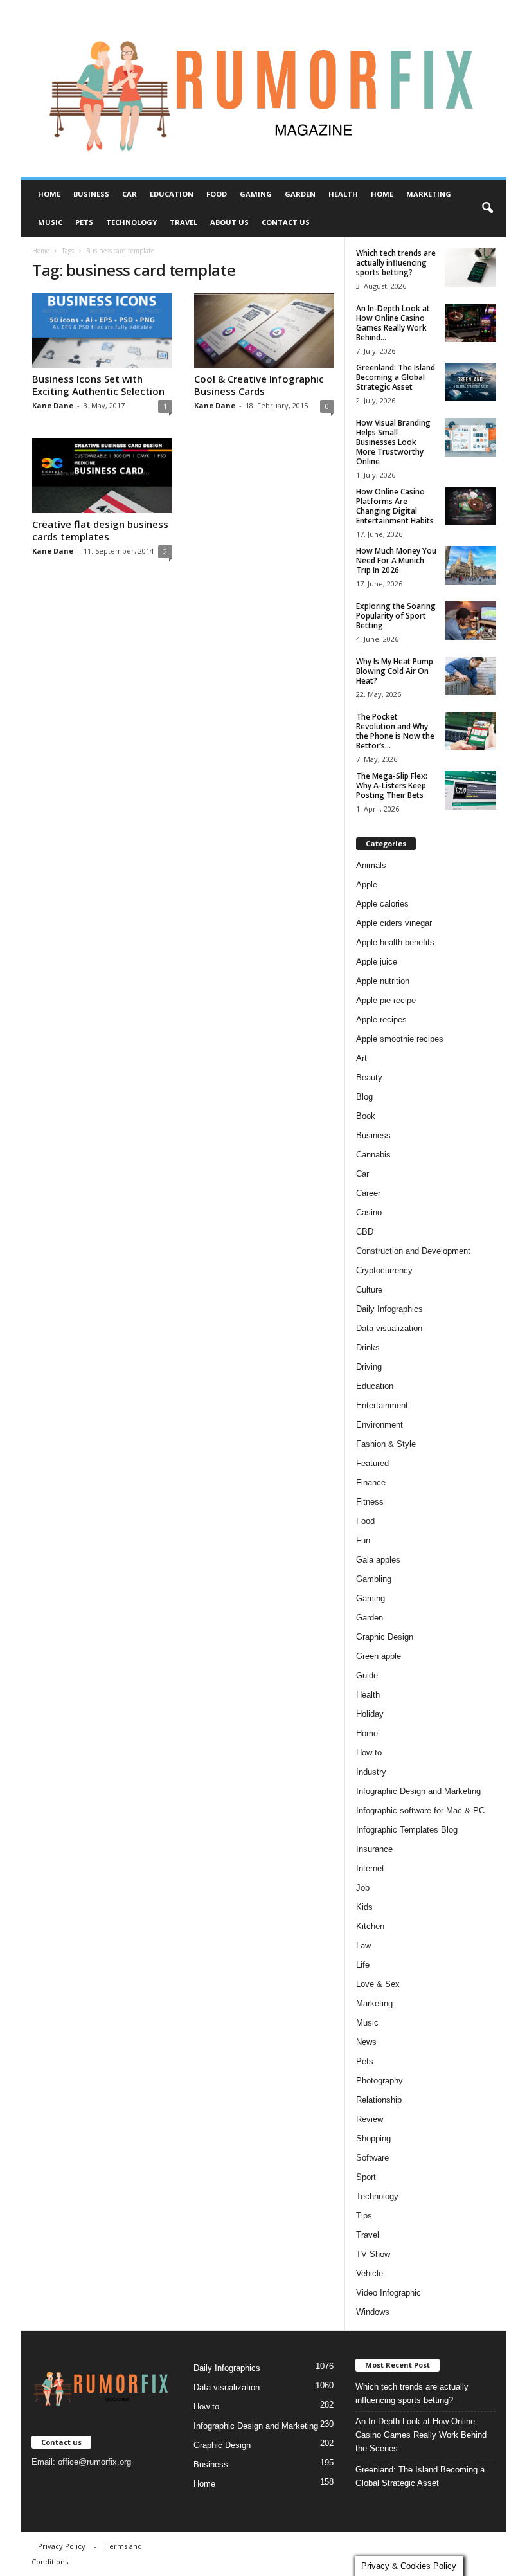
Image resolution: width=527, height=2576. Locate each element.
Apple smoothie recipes (400, 1039)
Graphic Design (385, 1637)
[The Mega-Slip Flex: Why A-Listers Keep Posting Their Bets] (470, 790)
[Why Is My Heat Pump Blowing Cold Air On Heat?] (470, 676)
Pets (84, 222)
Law (363, 1946)
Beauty (369, 1077)
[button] (487, 208)
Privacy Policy (62, 2546)
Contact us (286, 222)
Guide (367, 1675)
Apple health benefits (395, 942)
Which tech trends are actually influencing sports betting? (396, 263)
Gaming (256, 194)
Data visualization (389, 1328)
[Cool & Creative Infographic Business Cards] (264, 331)
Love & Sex (378, 1984)
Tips (364, 2216)
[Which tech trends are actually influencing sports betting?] (470, 268)
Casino (369, 1212)
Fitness (370, 1502)
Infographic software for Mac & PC (420, 1810)
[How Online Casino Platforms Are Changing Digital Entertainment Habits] (470, 506)
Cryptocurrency (384, 1270)
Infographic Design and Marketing (418, 1791)
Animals (371, 865)
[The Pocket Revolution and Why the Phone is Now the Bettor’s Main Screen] (470, 731)
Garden (300, 194)
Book (366, 1116)
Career (368, 1193)
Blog (364, 1097)
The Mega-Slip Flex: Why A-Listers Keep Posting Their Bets (392, 785)
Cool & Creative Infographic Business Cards (259, 385)
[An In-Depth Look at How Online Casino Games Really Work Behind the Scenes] (470, 323)
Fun (363, 1540)
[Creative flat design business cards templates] (102, 475)
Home (49, 194)
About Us (229, 222)
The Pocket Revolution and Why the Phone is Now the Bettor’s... (395, 731)
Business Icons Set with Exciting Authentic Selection (98, 385)
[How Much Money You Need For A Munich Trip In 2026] (470, 565)
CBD (365, 1232)
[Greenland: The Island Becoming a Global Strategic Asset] (470, 382)
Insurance (374, 1849)
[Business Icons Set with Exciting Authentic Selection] (102, 331)
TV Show (373, 2254)
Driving (369, 1367)
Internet (370, 1868)
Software (372, 2158)
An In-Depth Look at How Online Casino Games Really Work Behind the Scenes (421, 2435)
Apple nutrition (383, 981)
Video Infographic (389, 2293)
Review (370, 2119)
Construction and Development (413, 1251)
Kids (364, 1907)
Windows (373, 2312)
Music (50, 222)
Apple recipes (381, 1020)
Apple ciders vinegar (394, 923)
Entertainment (382, 1405)
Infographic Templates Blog (407, 1830)
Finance (371, 1483)
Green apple (379, 1656)
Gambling (374, 1579)
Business (91, 194)
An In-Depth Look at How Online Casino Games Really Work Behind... (393, 323)
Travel (183, 222)
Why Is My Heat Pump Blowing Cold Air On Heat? (395, 671)
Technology (131, 222)
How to (369, 1753)
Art (362, 1058)
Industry (371, 1772)
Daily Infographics (389, 1309)
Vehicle (370, 2273)
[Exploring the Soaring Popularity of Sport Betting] (470, 621)
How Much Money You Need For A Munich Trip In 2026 (396, 560)
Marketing (429, 194)
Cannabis (373, 1155)
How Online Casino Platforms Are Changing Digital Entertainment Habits (395, 506)
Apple (367, 884)
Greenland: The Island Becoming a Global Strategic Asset (396, 377)
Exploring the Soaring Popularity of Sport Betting (396, 616)
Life (363, 1965)
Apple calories (382, 904)
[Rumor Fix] (263, 89)
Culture (369, 1290)
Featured (372, 1463)
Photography (380, 2081)
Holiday (370, 1714)
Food (217, 194)
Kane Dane (53, 405)
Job (363, 1888)
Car (130, 194)
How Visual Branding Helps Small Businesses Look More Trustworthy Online (393, 442)
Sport (366, 2177)
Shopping (373, 2138)
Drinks (368, 1347)
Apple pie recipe (386, 1000)
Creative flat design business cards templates (100, 530)
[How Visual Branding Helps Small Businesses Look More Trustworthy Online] (470, 437)
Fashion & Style (386, 1444)
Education (172, 194)
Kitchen (370, 1926)
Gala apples (378, 1560)
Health (343, 194)
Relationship (379, 2100)
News (366, 2042)
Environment (380, 1425)
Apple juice (377, 962)
